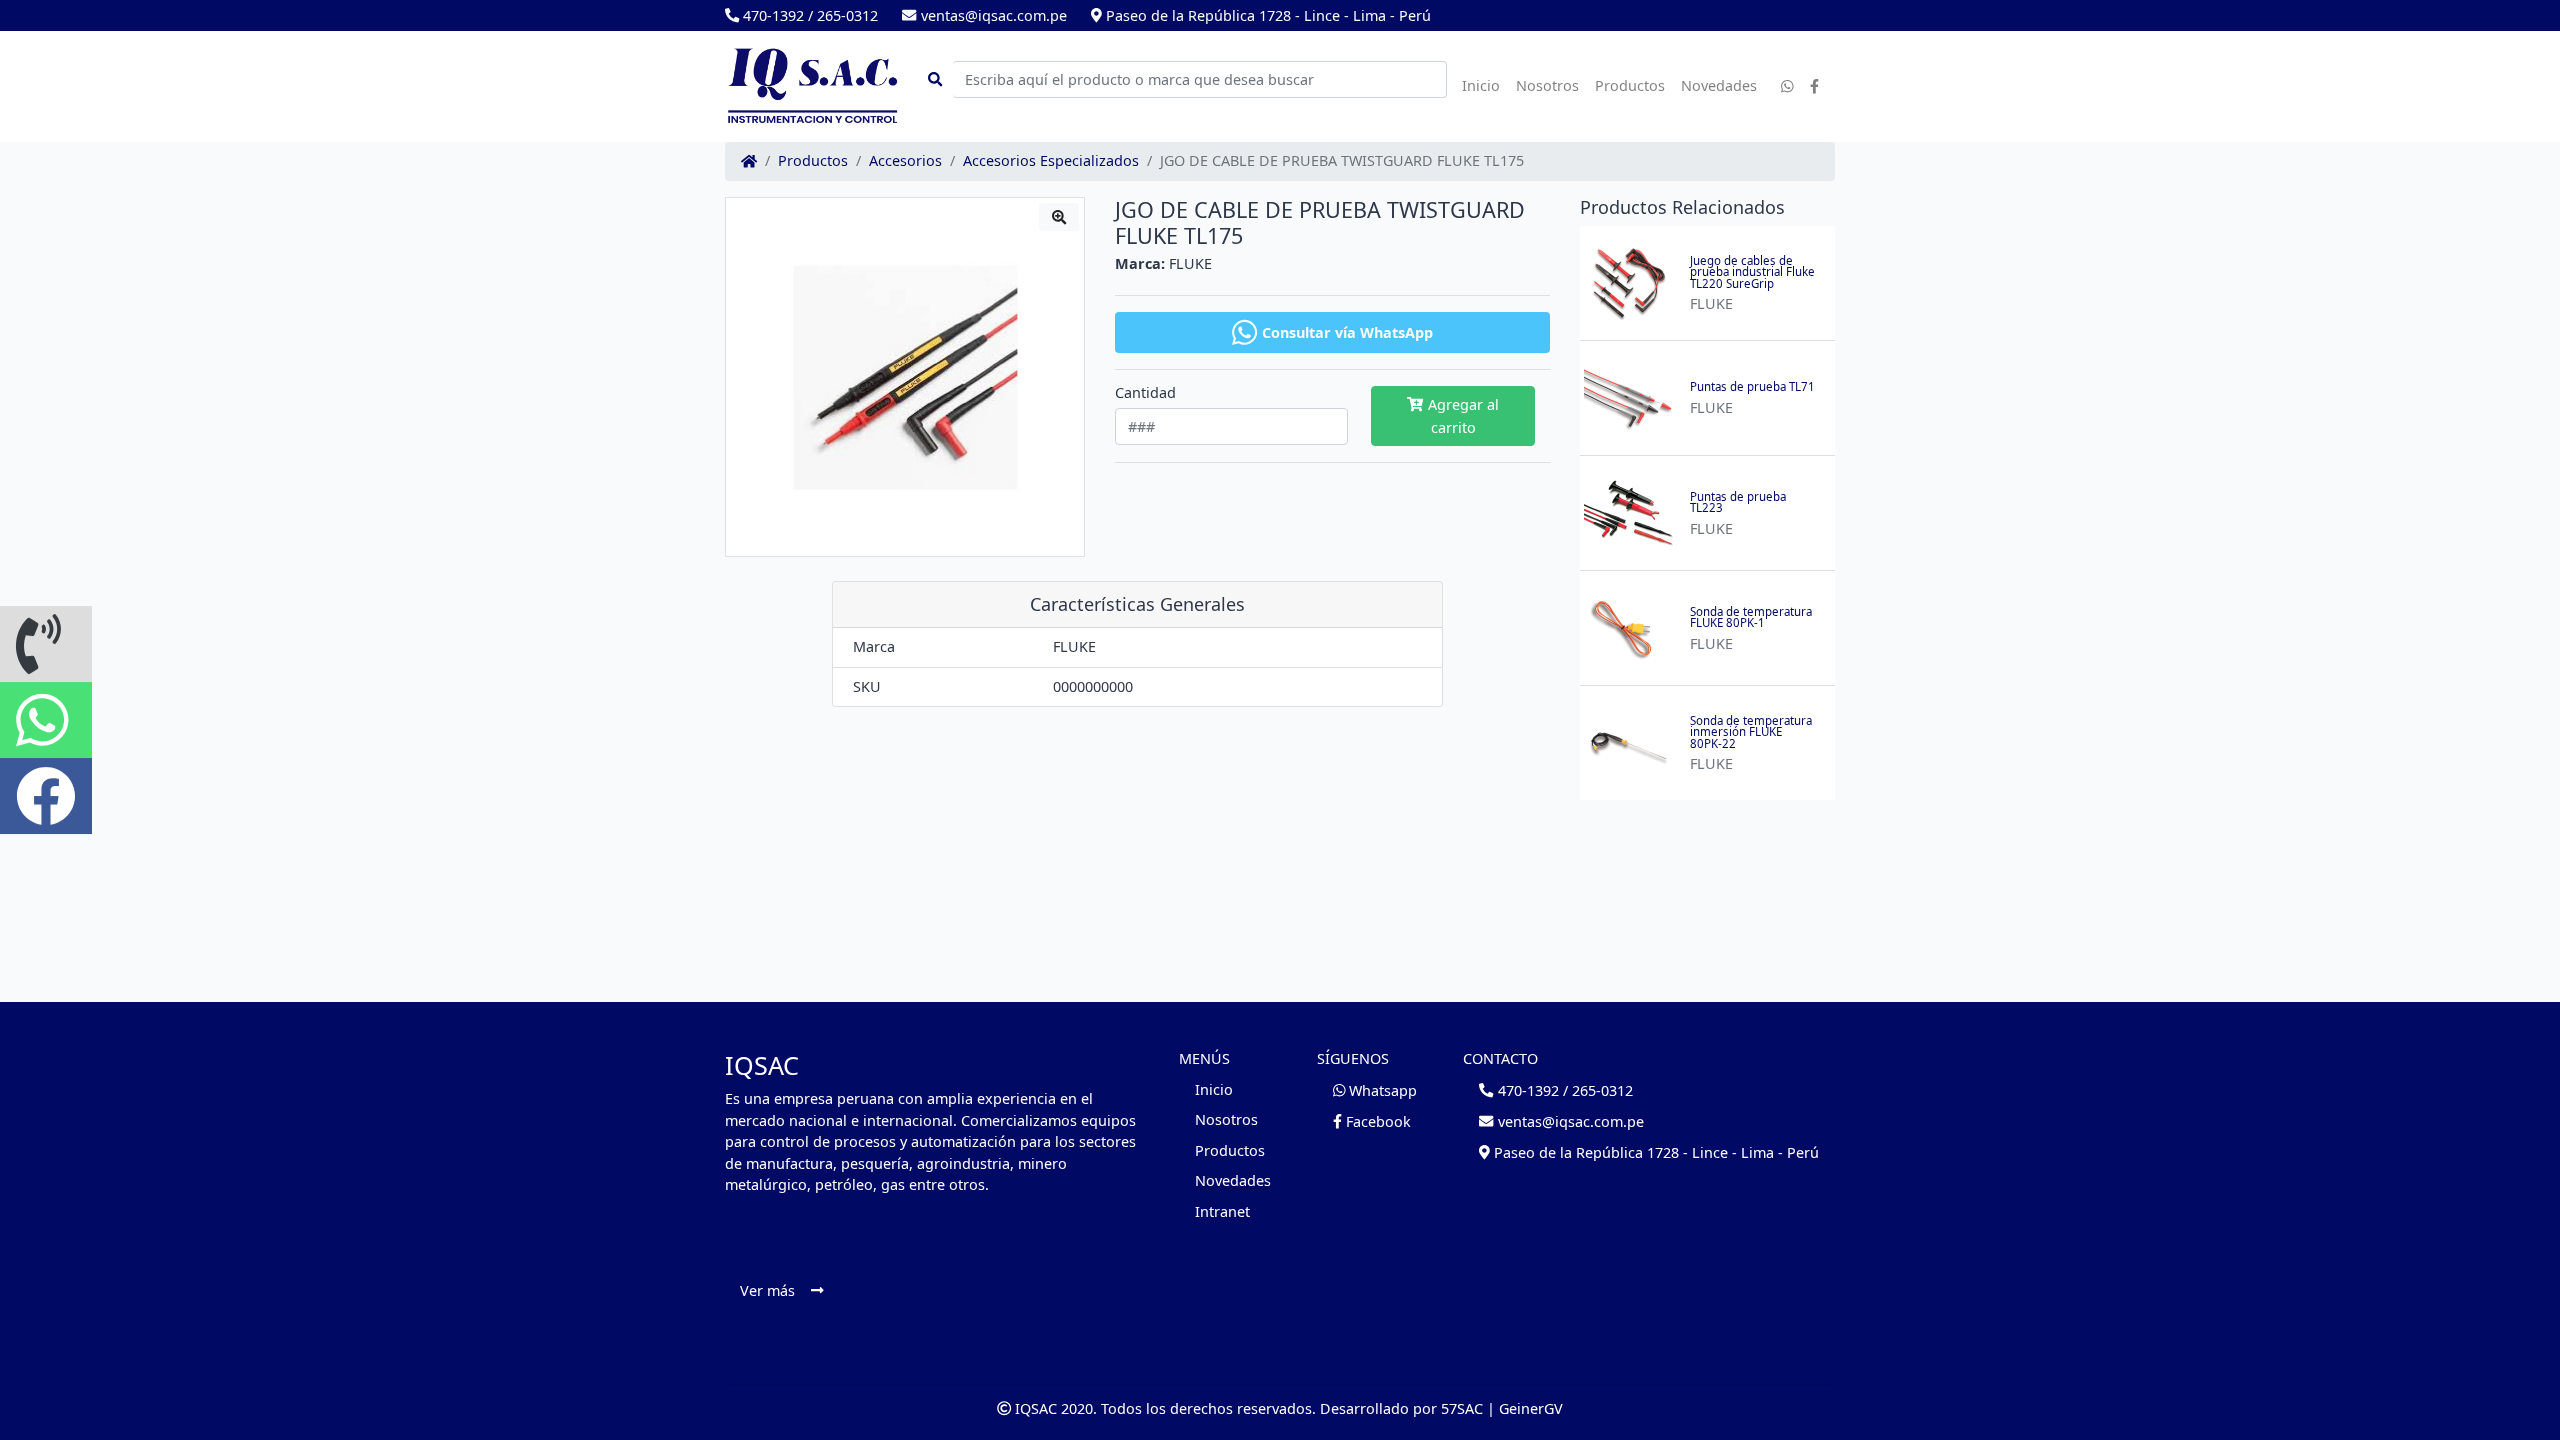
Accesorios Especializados (1051, 161)
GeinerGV (1531, 1408)
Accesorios (905, 161)
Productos (1630, 85)
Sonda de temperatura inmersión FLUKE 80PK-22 (1751, 732)
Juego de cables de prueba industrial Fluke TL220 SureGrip (1752, 272)
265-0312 (847, 15)
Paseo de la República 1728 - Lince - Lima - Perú (1266, 15)
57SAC (1462, 1408)
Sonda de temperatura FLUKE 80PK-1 (1751, 617)
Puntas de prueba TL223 (1738, 502)
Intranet (1222, 1211)
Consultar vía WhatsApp (1347, 332)
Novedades (1719, 85)
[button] (46, 644)
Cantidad (1145, 393)
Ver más (767, 1290)
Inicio (1481, 85)
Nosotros (1547, 85)
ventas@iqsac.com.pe (991, 15)
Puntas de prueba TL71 (1752, 387)
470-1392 (771, 15)
